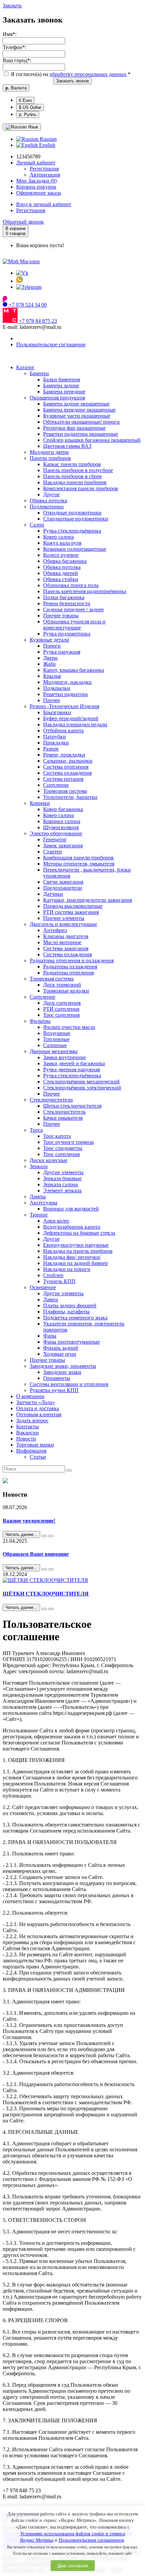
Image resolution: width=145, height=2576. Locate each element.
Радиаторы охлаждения (70, 967)
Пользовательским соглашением (91, 2540)
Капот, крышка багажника (74, 670)
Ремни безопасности (67, 603)
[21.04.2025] (44, 1569)
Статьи (38, 1457)
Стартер (52, 852)
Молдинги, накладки (67, 682)
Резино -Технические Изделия (64, 706)
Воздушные (57, 1033)
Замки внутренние (65, 1057)
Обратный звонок (23, 222)
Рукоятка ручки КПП (54, 1390)
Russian (48, 139)
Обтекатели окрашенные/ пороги (81, 422)
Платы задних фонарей (70, 1305)
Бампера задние (61, 386)
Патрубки (54, 737)
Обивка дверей (61, 573)
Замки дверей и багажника (74, 1063)
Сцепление (56, 785)
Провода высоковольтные (73, 906)
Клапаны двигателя (66, 936)
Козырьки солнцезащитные (75, 549)
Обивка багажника (65, 561)
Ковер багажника (63, 809)
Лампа (51, 1299)
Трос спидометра (63, 1148)
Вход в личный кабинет (44, 204)
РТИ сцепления (61, 1009)
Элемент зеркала (62, 1190)
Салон (37, 525)
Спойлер (53, 1275)
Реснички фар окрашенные (74, 428)
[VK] (22, 273)
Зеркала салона (61, 1184)
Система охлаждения (67, 773)
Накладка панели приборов (75, 482)
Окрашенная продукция (57, 398)
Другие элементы (63, 1172)
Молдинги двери (49, 452)
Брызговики (57, 712)
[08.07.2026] (44, 1536)
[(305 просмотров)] (51, 1569)
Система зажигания (66, 948)
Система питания (63, 779)
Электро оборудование (56, 833)
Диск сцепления (62, 1003)
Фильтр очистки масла (69, 1027)
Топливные (56, 1039)
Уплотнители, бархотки (70, 797)
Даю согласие (73, 2566)
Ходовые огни (60, 1354)
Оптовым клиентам (39, 1414)
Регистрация (44, 169)
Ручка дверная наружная (71, 1069)
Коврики (40, 803)
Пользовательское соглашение (51, 344)
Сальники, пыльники (68, 761)
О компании (30, 1396)
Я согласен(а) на (70, 74)
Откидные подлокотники (72, 513)
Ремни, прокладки (64, 755)
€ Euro (25, 100)
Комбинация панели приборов (78, 858)
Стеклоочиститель (64, 1112)
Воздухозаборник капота (72, 1227)
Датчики (53, 894)
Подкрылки (57, 688)
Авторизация (45, 175)
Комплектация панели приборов (81, 488)
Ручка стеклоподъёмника (72, 531)
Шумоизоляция (61, 827)
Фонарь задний (61, 1348)
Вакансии (27, 1433)
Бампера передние (64, 392)
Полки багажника (64, 597)
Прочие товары (61, 616)
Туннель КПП (59, 1281)
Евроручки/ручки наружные (76, 1245)
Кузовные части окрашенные (77, 416)
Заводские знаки (62, 1372)
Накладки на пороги (67, 1269)
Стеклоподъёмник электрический (82, 1088)
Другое (51, 494)
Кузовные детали (49, 640)
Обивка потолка (48, 501)
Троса (36, 1130)
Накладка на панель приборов (78, 1251)
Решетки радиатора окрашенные (81, 434)
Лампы (38, 1197)
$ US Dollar (30, 107)
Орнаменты (57, 1378)
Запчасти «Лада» (36, 1402)
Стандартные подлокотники (76, 519)
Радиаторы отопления (68, 973)
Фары (50, 1336)
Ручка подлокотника (67, 634)
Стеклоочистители (51, 1100)
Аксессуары (43, 1203)
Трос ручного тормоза (68, 1142)
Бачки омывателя (63, 1118)
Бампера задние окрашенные (76, 404)
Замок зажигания (63, 845)
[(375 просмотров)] (51, 1609)
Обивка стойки (61, 579)
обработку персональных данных (88, 74)
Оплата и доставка (38, 1408)
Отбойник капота (63, 730)
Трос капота (57, 1136)
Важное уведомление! (29, 1521)
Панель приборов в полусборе (78, 470)
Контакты (27, 1427)
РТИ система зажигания (71, 912)
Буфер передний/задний (71, 718)
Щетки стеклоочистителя (72, 1106)
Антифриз (55, 930)
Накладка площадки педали (75, 724)
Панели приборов (50, 458)
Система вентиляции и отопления (69, 1384)
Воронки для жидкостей (71, 1209)
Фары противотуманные (71, 1342)
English (47, 145)
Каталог (25, 367)
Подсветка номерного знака (75, 1318)
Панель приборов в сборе (72, 476)
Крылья (52, 676)
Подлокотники (47, 507)
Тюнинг (39, 1215)
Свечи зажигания (63, 882)
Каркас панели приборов (72, 464)
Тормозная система (65, 791)
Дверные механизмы (54, 1051)
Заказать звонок (72, 81)
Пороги (52, 646)
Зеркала (39, 1166)
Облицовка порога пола (71, 585)
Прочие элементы (64, 918)
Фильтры (40, 1021)
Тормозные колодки (66, 991)
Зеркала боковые (62, 1178)
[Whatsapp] (20, 281)
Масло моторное (62, 942)
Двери (50, 658)
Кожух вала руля (62, 543)
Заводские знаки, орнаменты (63, 1366)
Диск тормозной (62, 985)
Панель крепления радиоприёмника (85, 591)
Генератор (55, 839)
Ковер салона (59, 537)
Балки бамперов (62, 379)
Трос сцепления (61, 1015)
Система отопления (66, 767)
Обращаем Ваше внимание (36, 1554)
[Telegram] (29, 287)
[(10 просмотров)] (51, 1536)
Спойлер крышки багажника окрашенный (92, 440)
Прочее (52, 700)
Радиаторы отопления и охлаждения (72, 960)
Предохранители (63, 888)
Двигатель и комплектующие (63, 924)
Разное (51, 749)
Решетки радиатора (65, 694)
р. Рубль (28, 114)
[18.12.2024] (44, 1609)
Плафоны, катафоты (66, 1312)
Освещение (43, 1287)
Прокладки (56, 743)
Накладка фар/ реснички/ (72, 1257)
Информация (31, 1451)
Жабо (49, 664)
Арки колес (56, 1221)
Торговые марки (35, 1445)
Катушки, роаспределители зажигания (88, 900)
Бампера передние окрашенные (79, 410)
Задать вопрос (32, 1420)
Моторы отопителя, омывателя (79, 864)
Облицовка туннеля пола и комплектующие (74, 625)
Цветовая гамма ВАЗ (67, 446)
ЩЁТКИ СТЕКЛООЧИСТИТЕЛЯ (46, 1594)
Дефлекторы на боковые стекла (79, 1233)
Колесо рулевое (61, 555)
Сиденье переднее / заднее (74, 609)
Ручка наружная (62, 652)
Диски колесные (49, 1160)
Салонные (55, 1045)
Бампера (39, 373)
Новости (26, 1439)
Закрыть (12, 6)
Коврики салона (62, 821)
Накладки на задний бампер (76, 1263)
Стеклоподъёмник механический (81, 1082)
